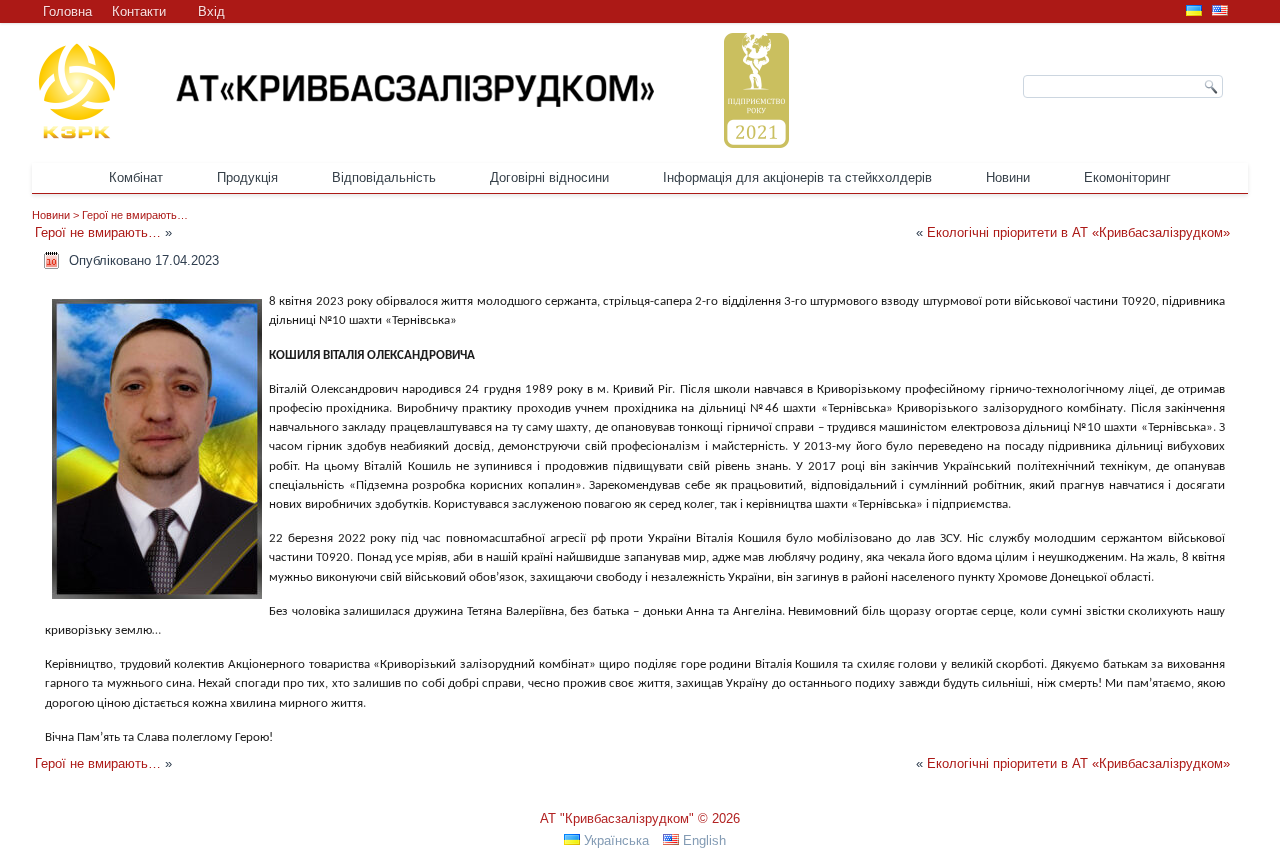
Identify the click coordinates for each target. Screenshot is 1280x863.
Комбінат (136, 177)
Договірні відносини (549, 177)
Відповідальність (384, 177)
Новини (1008, 177)
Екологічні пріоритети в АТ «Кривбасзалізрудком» (1078, 232)
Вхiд (211, 11)
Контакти (139, 11)
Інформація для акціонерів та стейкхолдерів (797, 177)
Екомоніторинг (1127, 177)
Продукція (247, 177)
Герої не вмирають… (135, 215)
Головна (67, 11)
